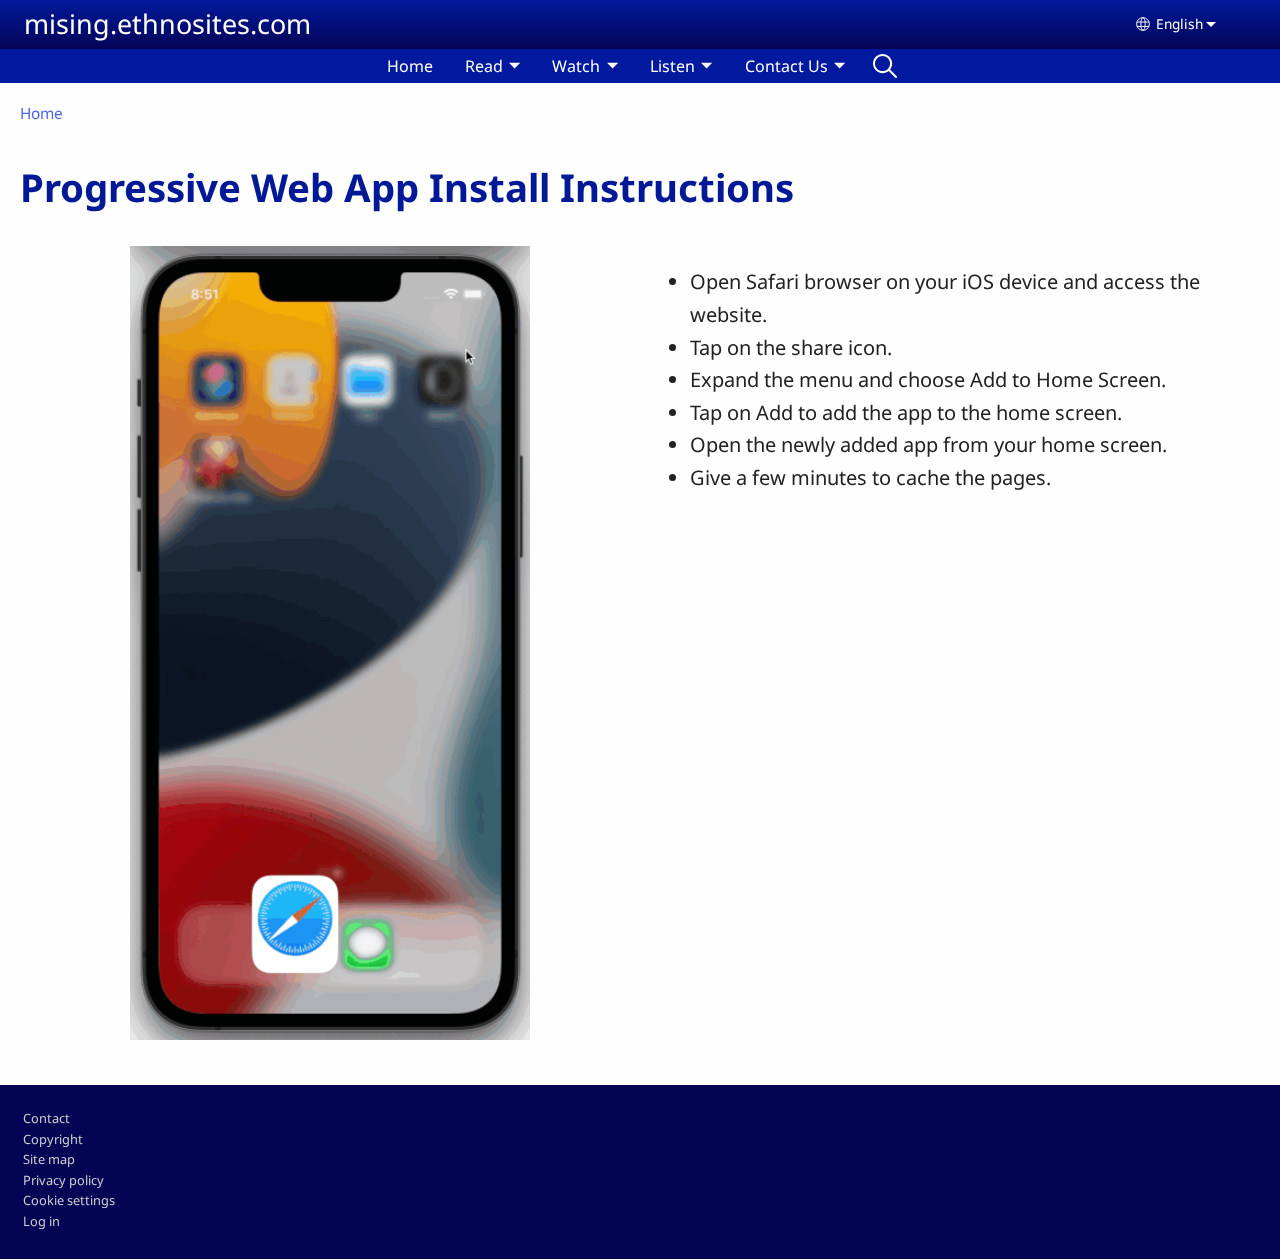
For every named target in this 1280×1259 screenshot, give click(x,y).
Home (410, 66)
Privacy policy (63, 1180)
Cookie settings (69, 1200)
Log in (41, 1221)
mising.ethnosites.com (167, 23)
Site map (49, 1159)
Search (885, 66)
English (1179, 23)
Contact (46, 1118)
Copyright (53, 1139)
